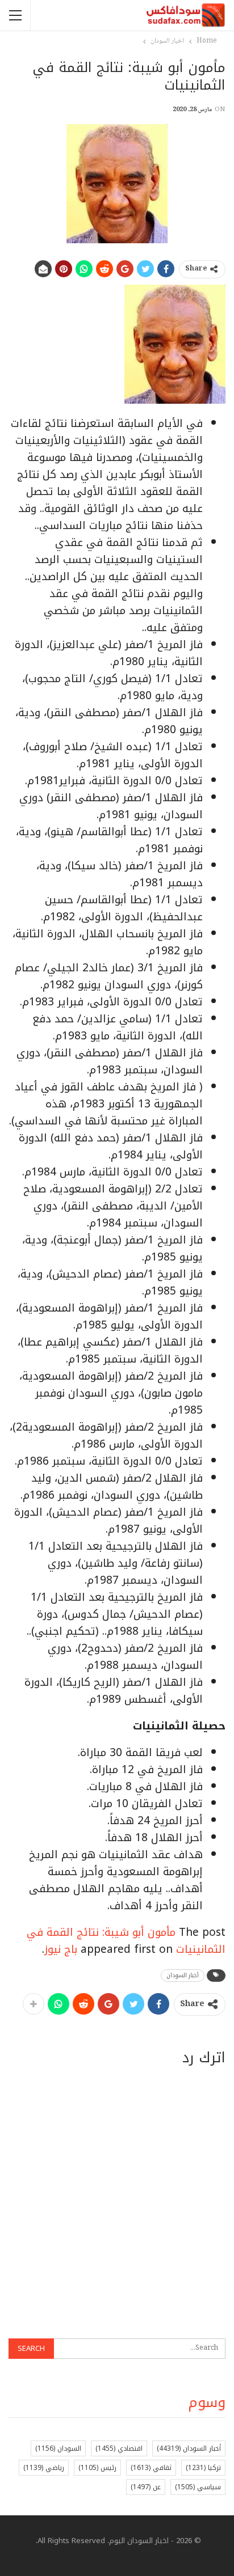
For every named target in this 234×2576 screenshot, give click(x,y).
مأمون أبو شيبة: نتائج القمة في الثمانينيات (126, 1941)
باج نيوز (61, 1949)
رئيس (97, 2468)
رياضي (44, 2468)
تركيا (203, 2468)
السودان (58, 2448)
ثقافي (151, 2468)
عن (146, 2487)
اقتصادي (119, 2448)
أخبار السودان (183, 1975)
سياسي (198, 2487)
